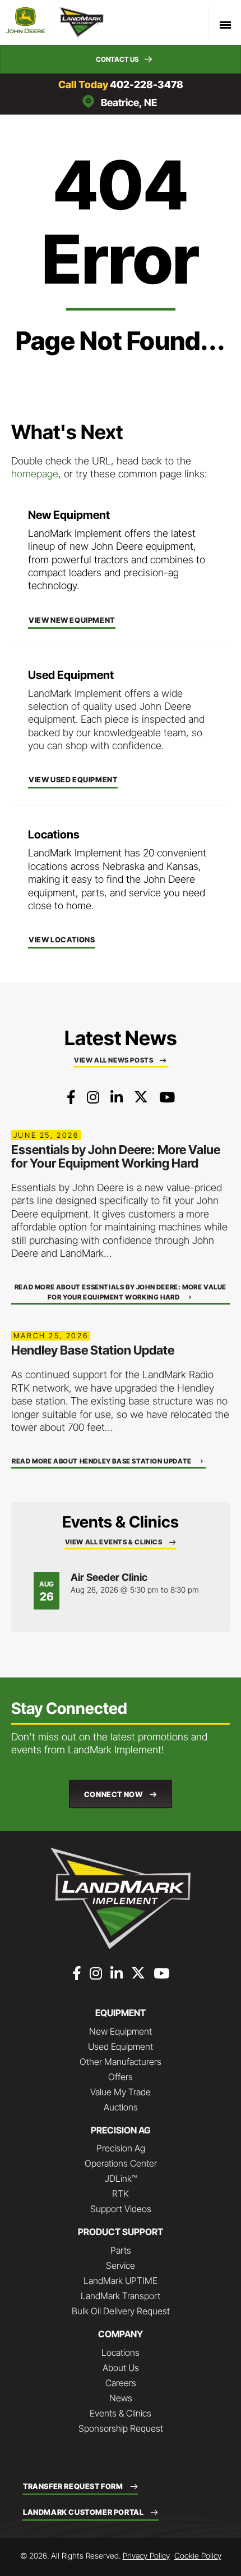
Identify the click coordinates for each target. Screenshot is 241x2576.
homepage (35, 474)
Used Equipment (121, 2046)
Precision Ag (121, 2148)
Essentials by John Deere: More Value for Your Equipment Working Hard (116, 1156)
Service (121, 2265)
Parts (121, 2250)
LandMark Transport (121, 2296)
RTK (121, 2194)
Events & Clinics (121, 2413)
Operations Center (121, 2163)
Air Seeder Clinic (109, 1577)
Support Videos (121, 2209)
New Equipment (121, 2031)
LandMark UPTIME (121, 2281)
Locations (121, 2352)
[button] (121, 59)
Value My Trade (121, 2092)
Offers (121, 2077)
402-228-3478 (147, 85)
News (121, 2398)
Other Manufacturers (121, 2062)
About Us (121, 2368)
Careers (121, 2383)
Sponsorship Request (121, 2428)
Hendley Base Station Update (93, 1350)
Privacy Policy (146, 2556)
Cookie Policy (198, 2556)
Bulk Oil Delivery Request (121, 2311)
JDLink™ (121, 2178)
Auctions (121, 2107)
